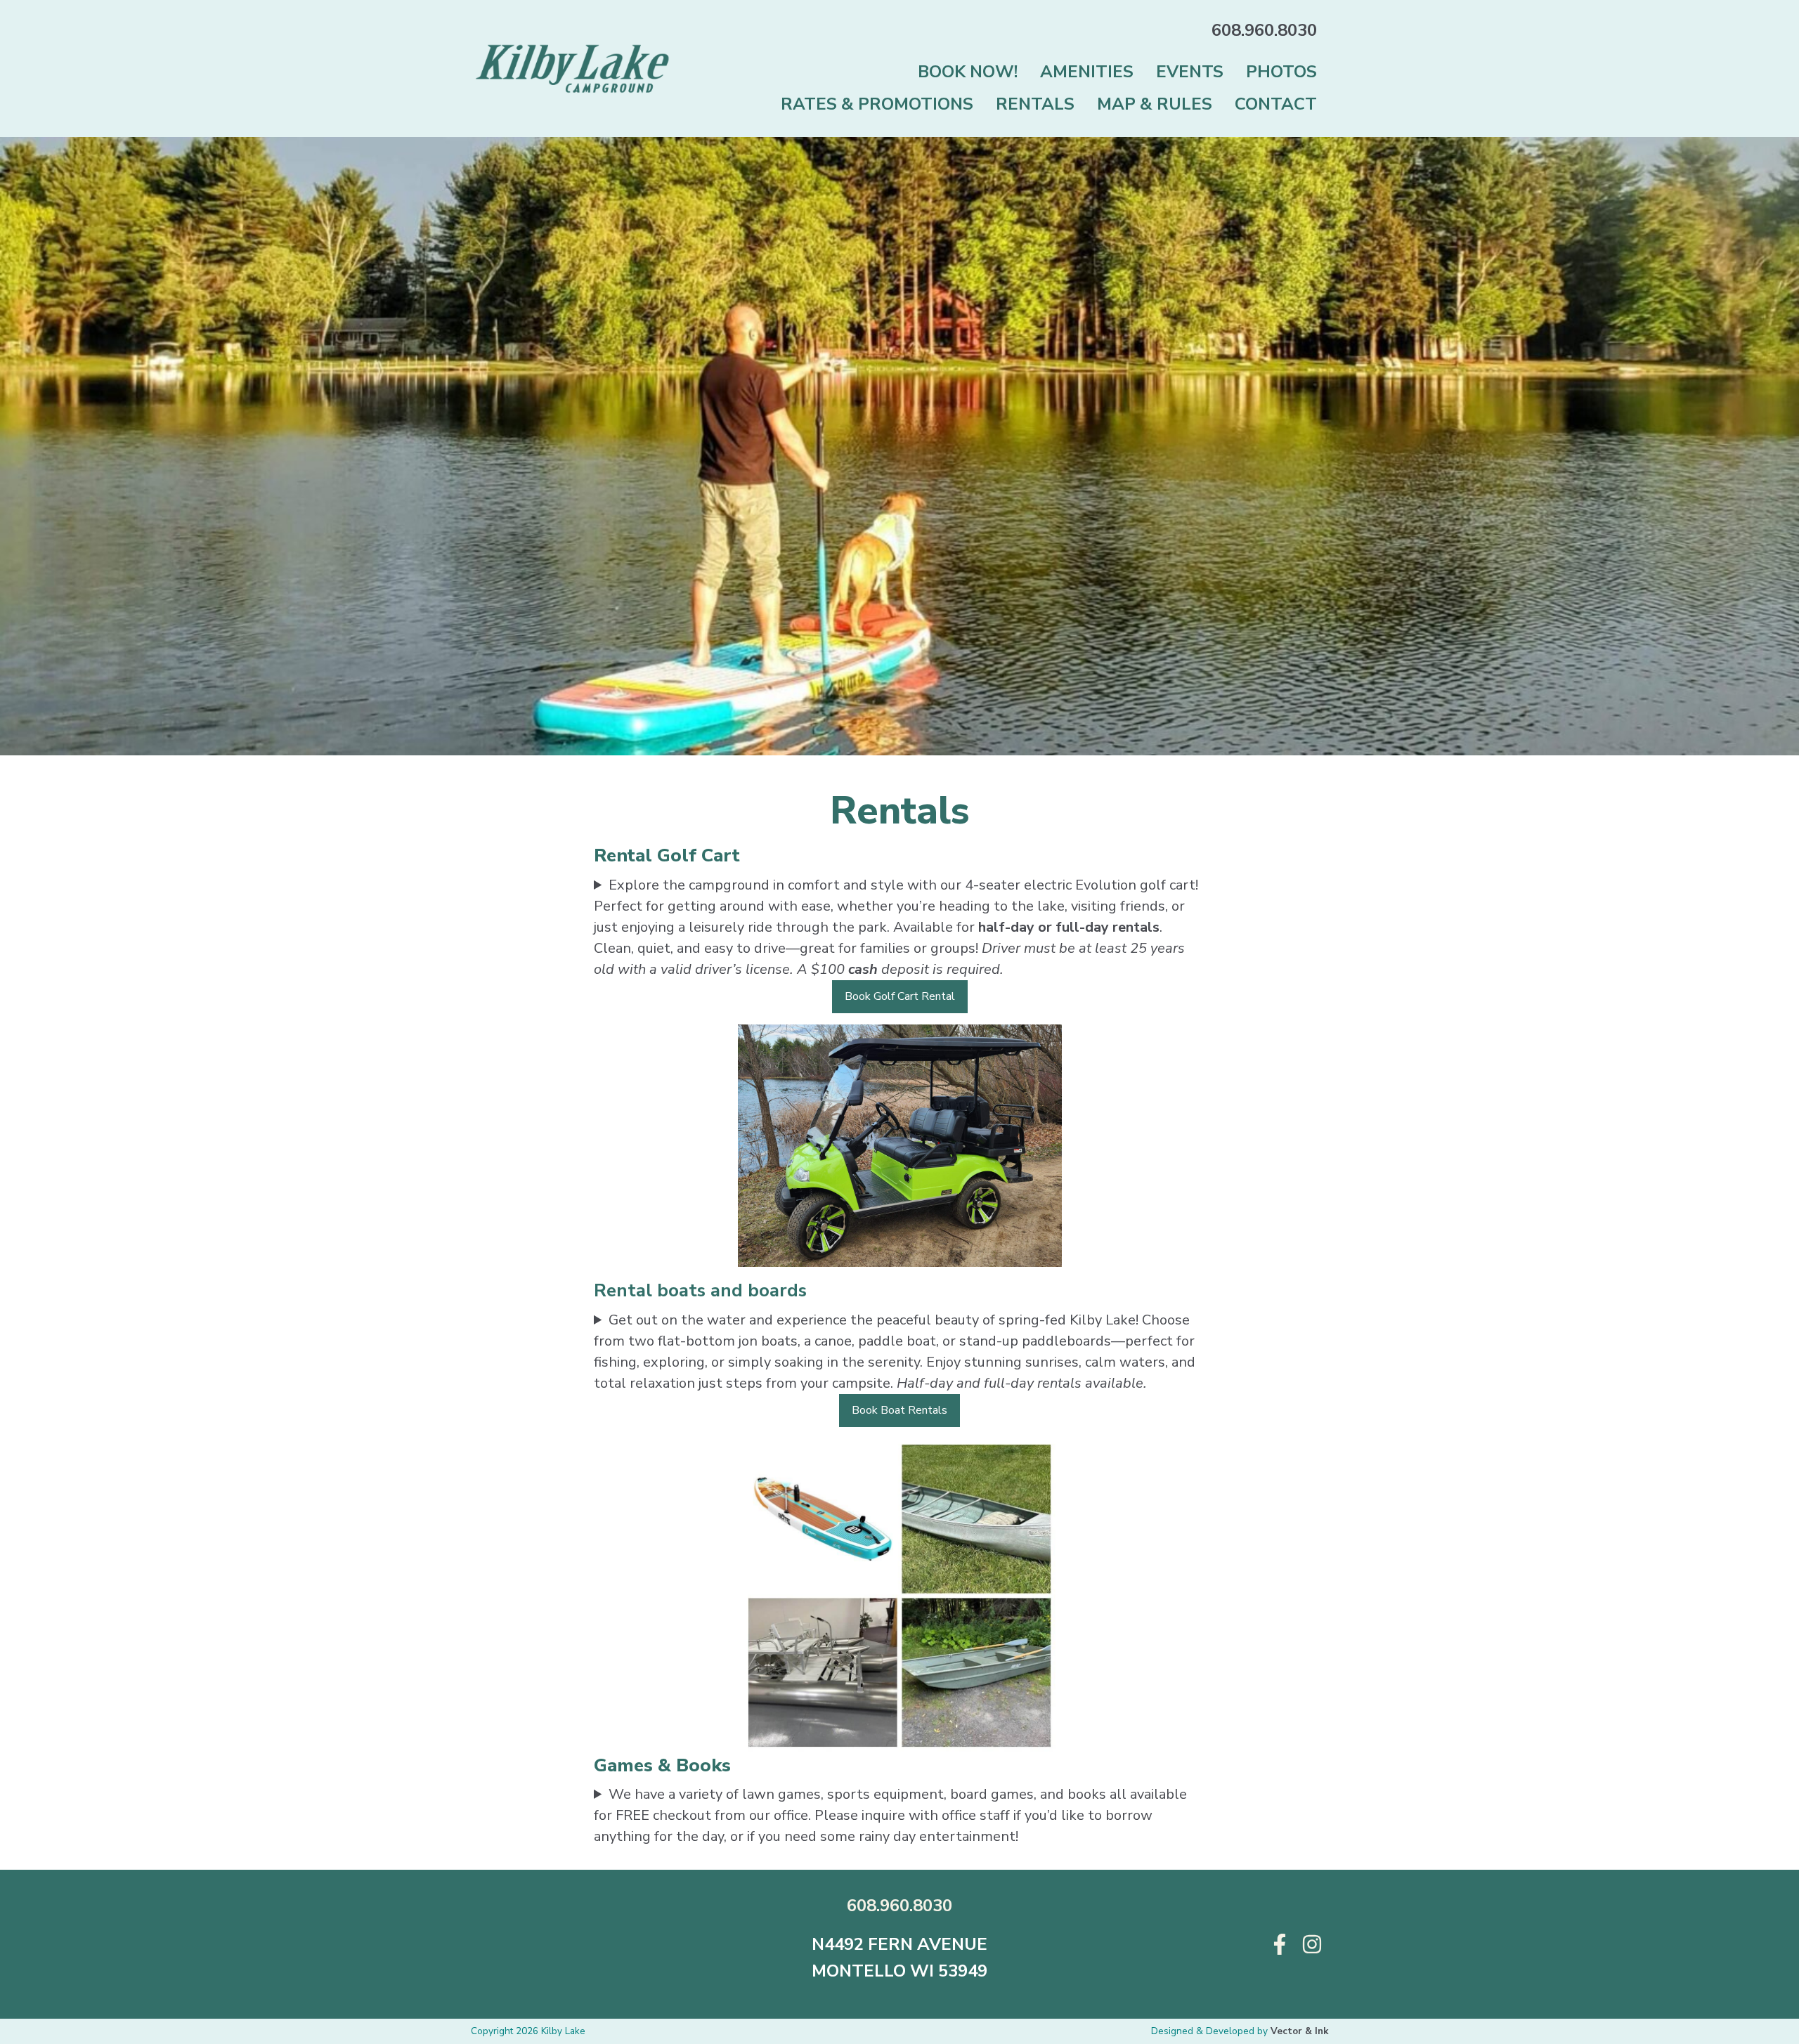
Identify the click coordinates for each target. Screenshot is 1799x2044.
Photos (1281, 72)
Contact (1276, 104)
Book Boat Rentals (899, 1410)
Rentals (1035, 104)
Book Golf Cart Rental (900, 996)
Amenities (1087, 72)
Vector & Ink (1299, 2031)
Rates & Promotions (877, 104)
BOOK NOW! (968, 72)
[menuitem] (968, 71)
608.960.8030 (1264, 30)
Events (1190, 72)
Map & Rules (1155, 104)
